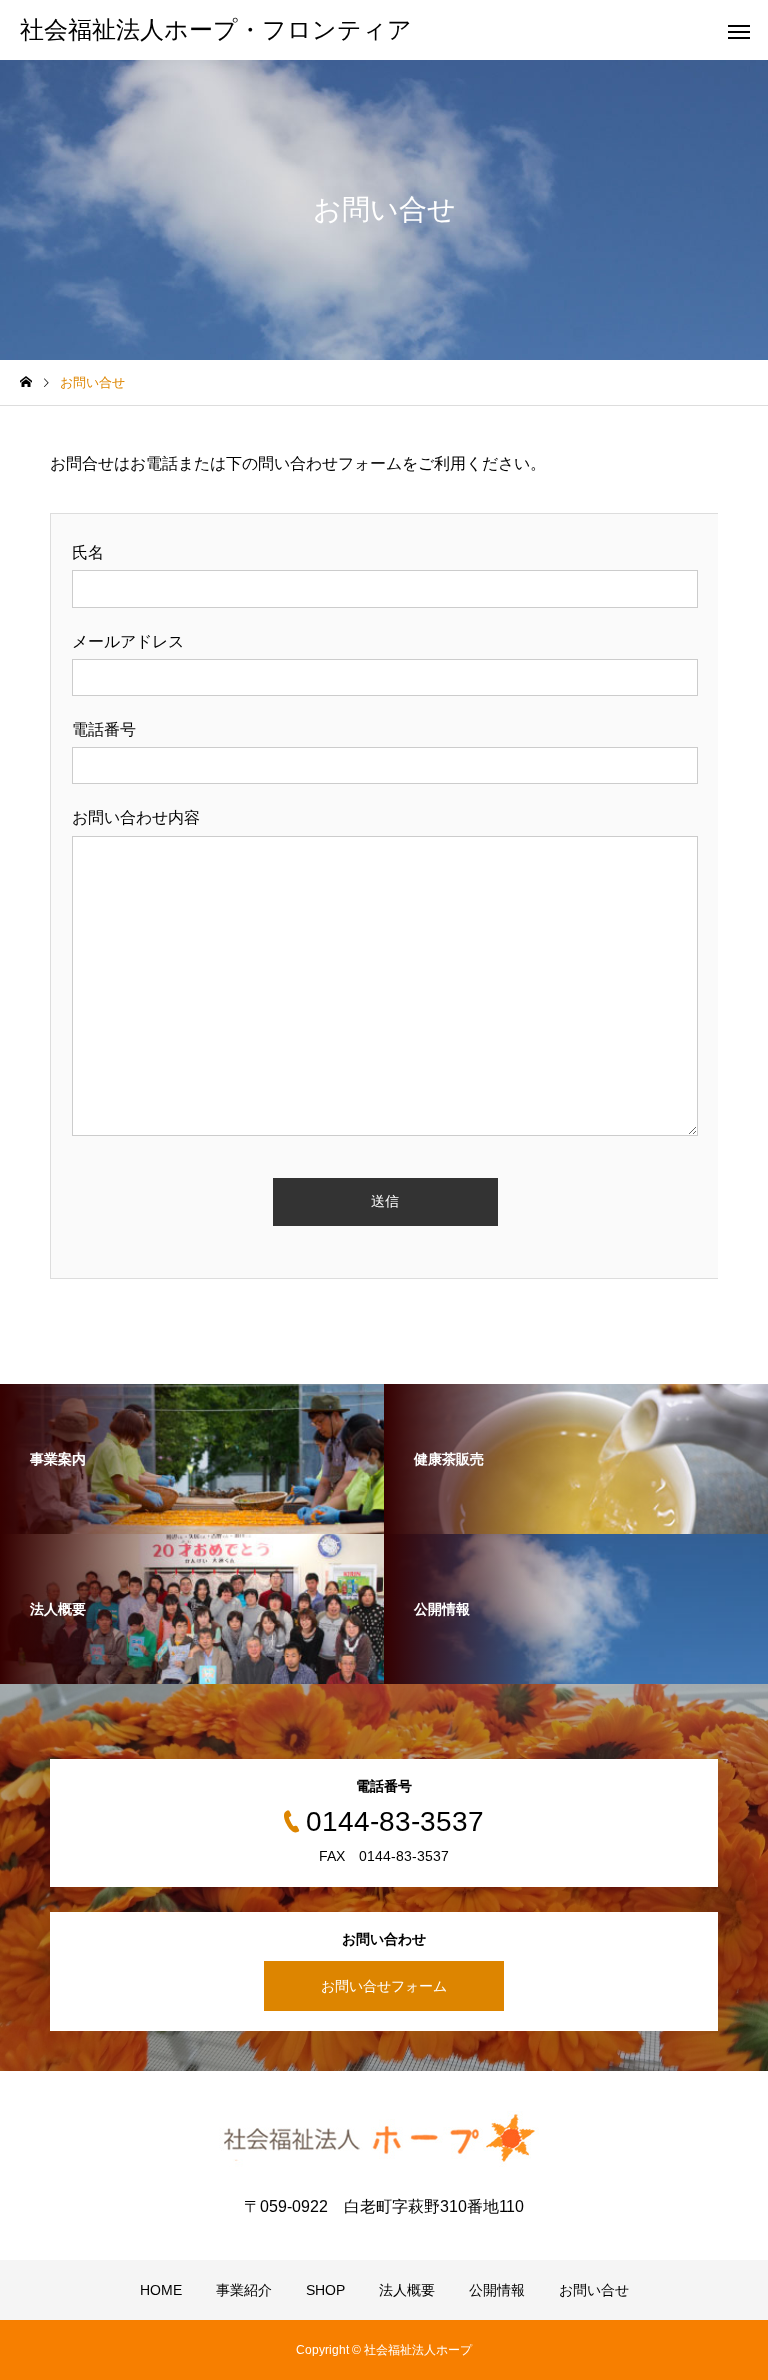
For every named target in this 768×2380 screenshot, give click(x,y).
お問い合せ (594, 2290)
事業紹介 (244, 2290)
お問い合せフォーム (384, 1986)
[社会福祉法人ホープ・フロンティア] (384, 2139)
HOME (161, 2290)
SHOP (325, 2290)
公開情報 (497, 2290)
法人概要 (407, 2290)
